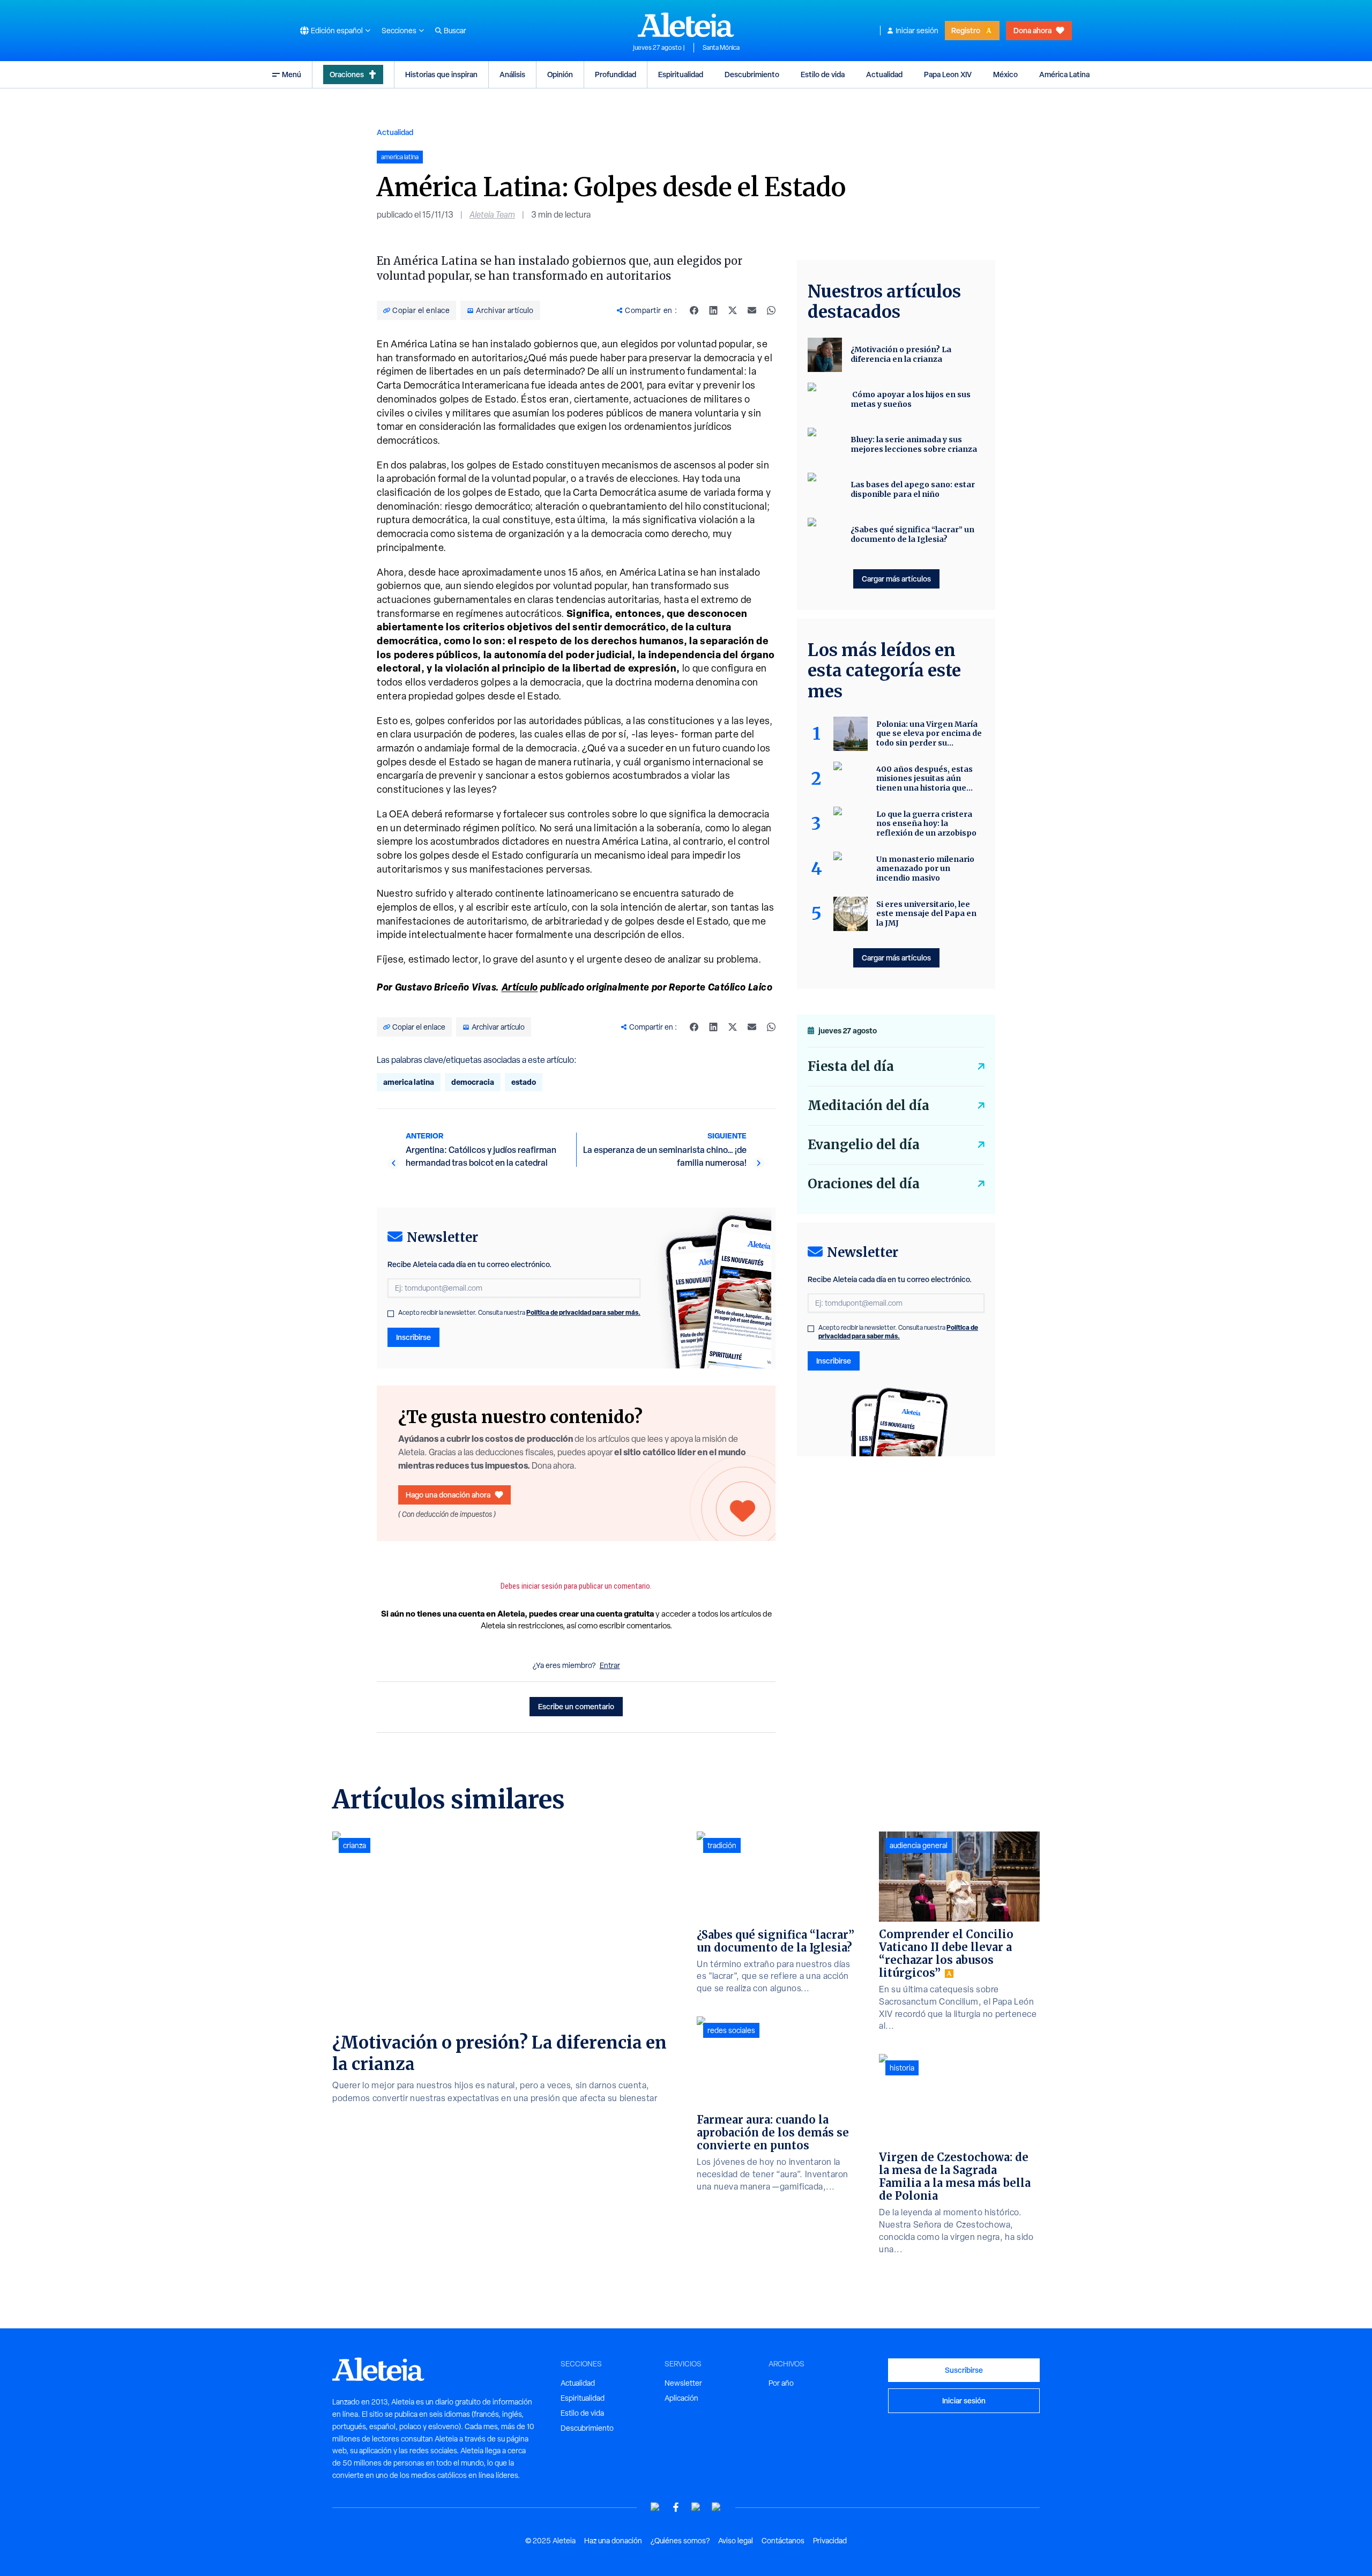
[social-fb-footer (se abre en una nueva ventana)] (676, 2507)
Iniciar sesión (917, 31)
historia (902, 2068)
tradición (722, 1845)
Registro (966, 30)
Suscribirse (964, 2370)
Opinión (560, 74)
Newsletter (683, 2383)
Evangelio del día (864, 1145)
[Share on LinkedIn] (713, 310)
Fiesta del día (851, 1066)
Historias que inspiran (441, 74)
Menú (292, 74)
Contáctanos (783, 2541)
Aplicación (681, 2398)
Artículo (520, 987)
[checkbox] (391, 1314)
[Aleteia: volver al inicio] (686, 25)
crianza (355, 1845)
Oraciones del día (864, 1184)
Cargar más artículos (896, 579)
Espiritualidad (681, 74)
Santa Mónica (721, 48)
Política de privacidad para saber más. (583, 1312)
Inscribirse (413, 1337)
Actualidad (884, 74)
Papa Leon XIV (948, 74)
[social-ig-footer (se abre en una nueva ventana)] (717, 2507)
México (1005, 74)
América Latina (1064, 74)
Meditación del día (868, 1105)
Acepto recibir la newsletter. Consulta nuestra (519, 1313)
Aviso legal (736, 2541)
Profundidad (616, 74)
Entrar (610, 1665)
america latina (409, 1082)
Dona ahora (1032, 30)
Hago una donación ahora (448, 1495)
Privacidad (830, 2541)
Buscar (455, 31)
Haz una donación (613, 2541)
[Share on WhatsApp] (771, 310)
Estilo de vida (823, 74)
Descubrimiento (752, 74)
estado (524, 1082)
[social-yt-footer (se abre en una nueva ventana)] (655, 2507)
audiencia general (919, 1845)
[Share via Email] (752, 310)
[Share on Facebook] (694, 310)
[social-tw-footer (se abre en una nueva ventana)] (696, 2507)
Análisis (512, 74)
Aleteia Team (492, 215)
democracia (473, 1082)
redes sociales (731, 2030)
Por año (781, 2383)
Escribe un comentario (576, 1706)
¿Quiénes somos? (680, 2541)
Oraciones (347, 74)
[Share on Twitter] (733, 310)
